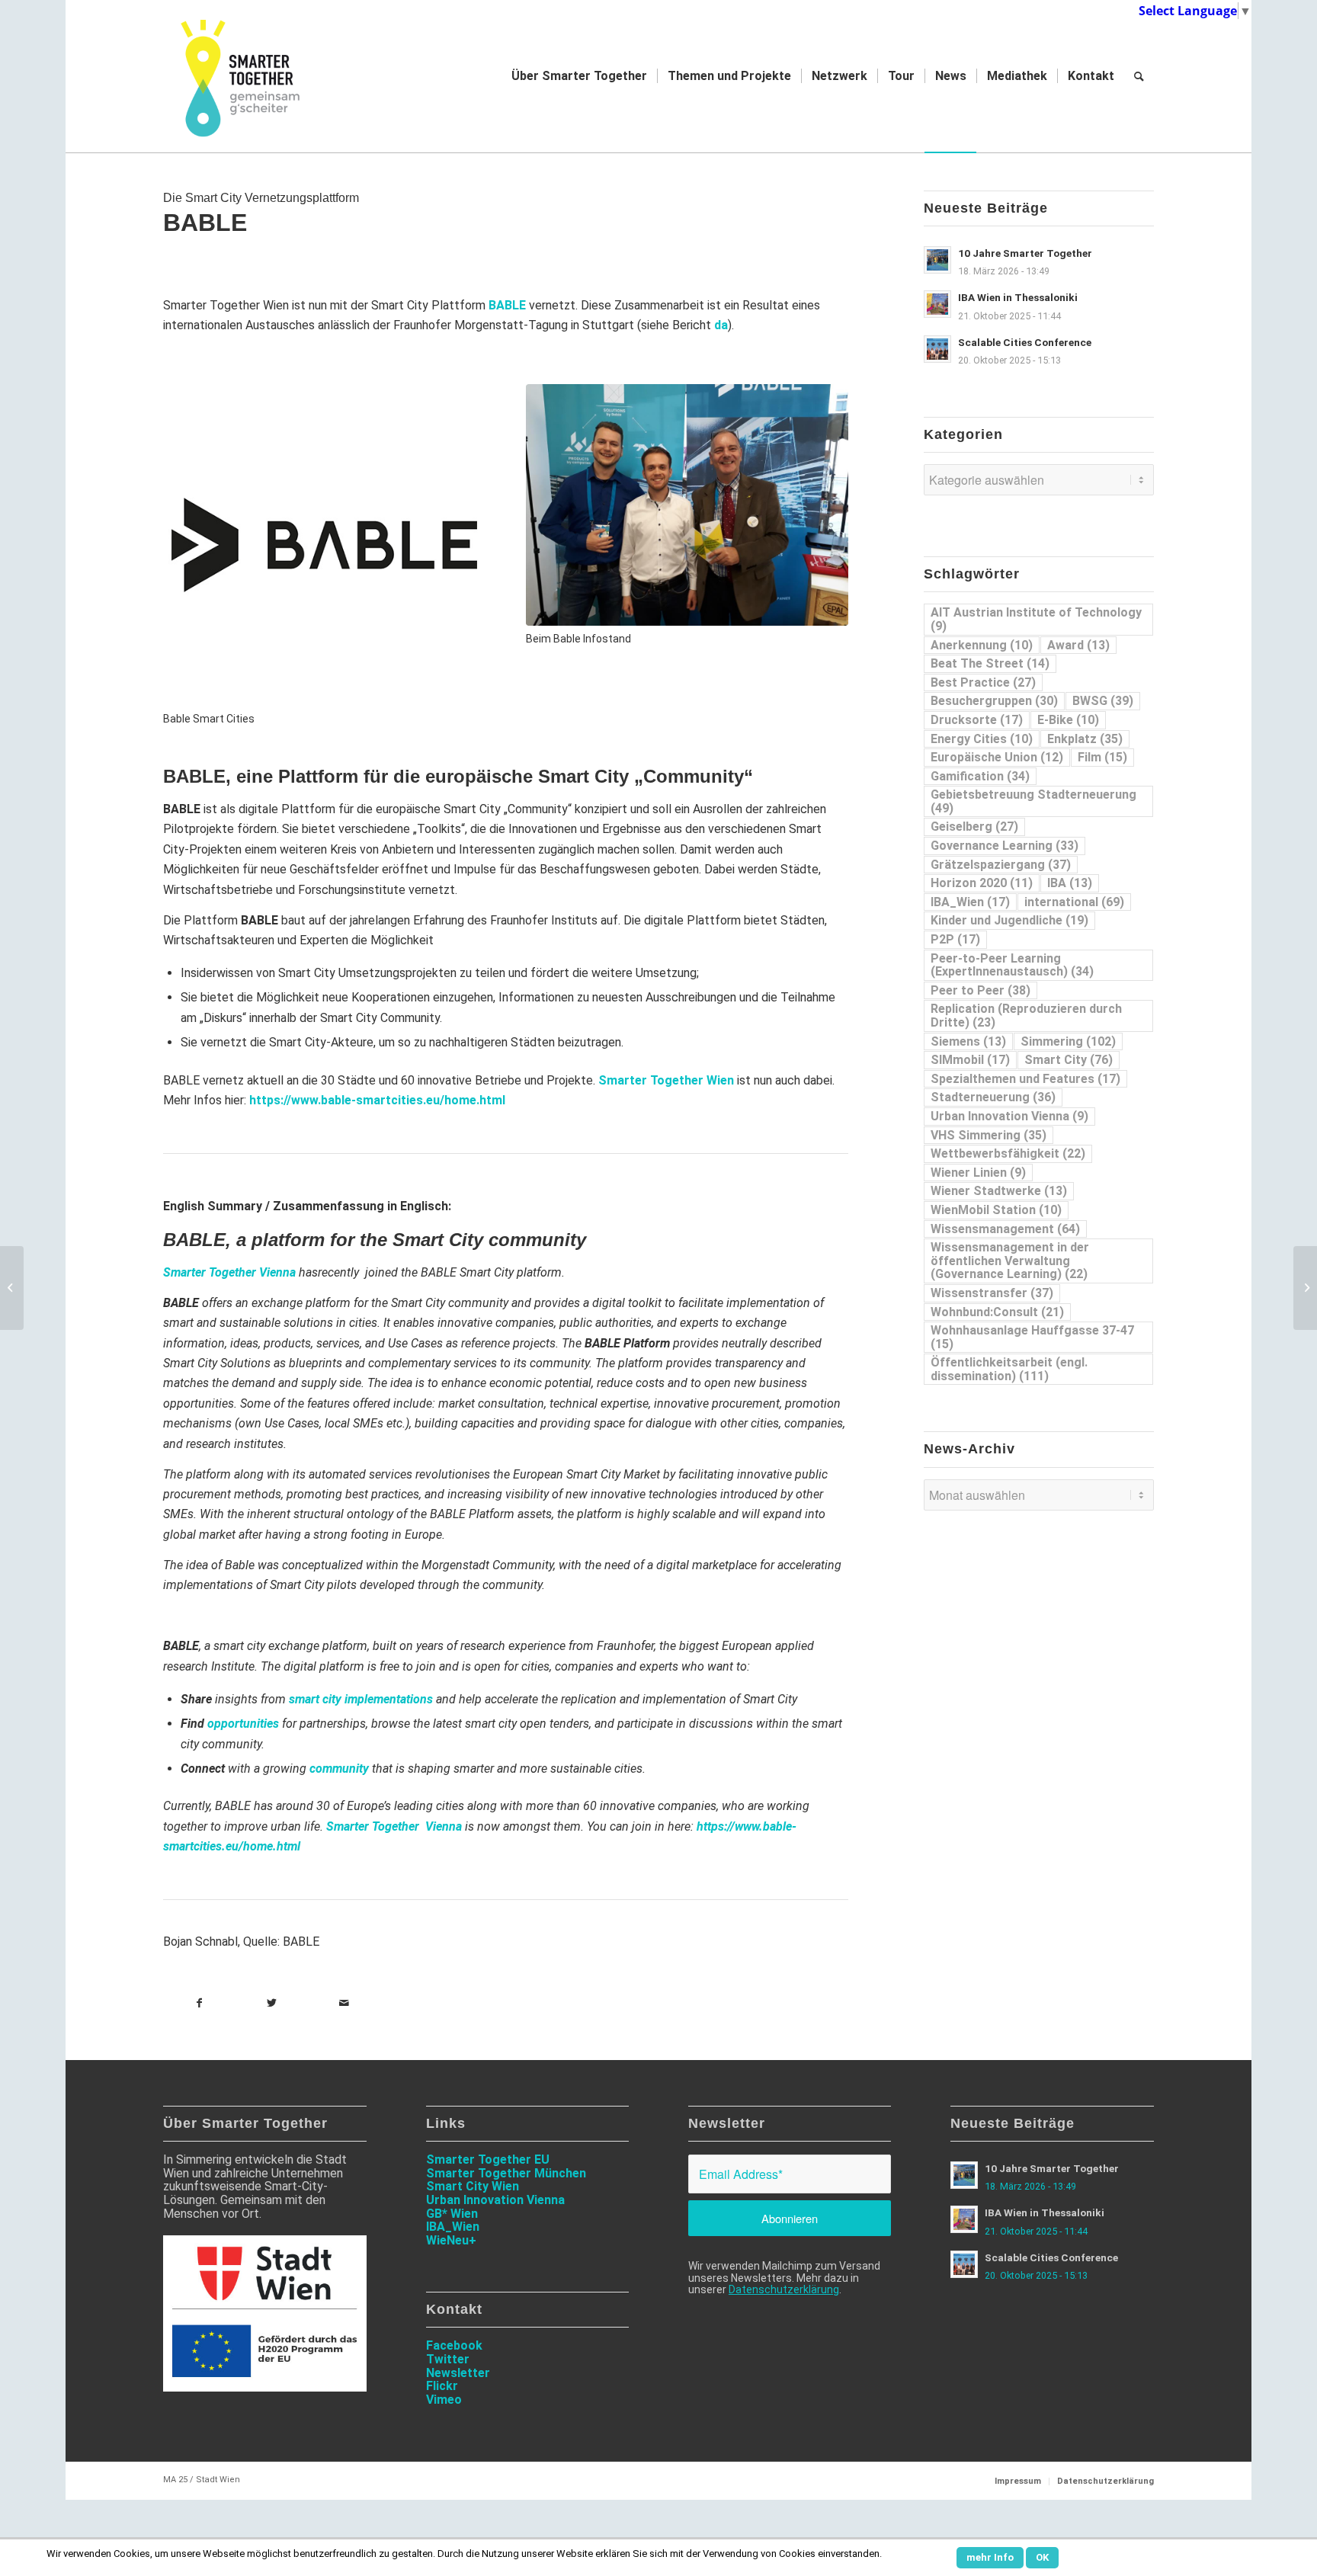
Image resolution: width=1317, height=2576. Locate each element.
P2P (955, 939)
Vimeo (444, 2400)
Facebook (454, 2345)
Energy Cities (982, 739)
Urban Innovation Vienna (1009, 1116)
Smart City (1069, 1060)
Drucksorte (977, 720)
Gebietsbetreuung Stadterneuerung (1033, 801)
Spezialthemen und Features (1025, 1079)
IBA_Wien (970, 902)
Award (1078, 645)
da (721, 325)
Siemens (968, 1041)
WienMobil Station (996, 1210)
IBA (1070, 883)
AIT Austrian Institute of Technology (1036, 619)
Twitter (448, 2359)
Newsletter (458, 2373)
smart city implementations (361, 1699)
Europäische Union (997, 757)
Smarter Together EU (488, 2159)
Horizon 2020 (982, 883)
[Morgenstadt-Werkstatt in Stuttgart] (12, 1288)
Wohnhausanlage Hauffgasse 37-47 (1032, 1337)
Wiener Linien (978, 1173)
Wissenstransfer (992, 1293)
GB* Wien (452, 2214)
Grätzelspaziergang (1001, 865)
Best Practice (983, 682)
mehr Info (990, 2557)
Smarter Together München (506, 2173)
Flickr (442, 2386)
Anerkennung (982, 645)
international (1074, 902)
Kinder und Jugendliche (1009, 920)
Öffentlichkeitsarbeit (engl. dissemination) (1009, 1369)
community (339, 1769)
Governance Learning (1005, 846)
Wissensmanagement (1005, 1229)
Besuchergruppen (994, 701)
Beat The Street (990, 663)
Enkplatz (1085, 739)
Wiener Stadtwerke (999, 1191)
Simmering (1068, 1041)
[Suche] (1139, 76)
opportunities (243, 1724)
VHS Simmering (989, 1135)
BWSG (1103, 701)
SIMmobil (970, 1060)
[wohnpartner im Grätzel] (1305, 1288)
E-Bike (1068, 720)
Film (1102, 757)
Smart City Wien (473, 2186)
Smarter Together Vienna (229, 1272)
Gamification (980, 776)
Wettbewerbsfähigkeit (1008, 1153)
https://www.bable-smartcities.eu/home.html (377, 1100)
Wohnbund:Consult (997, 1312)
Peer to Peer (981, 990)
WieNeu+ (451, 2240)
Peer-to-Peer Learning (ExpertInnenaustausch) (1012, 965)
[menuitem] (579, 76)
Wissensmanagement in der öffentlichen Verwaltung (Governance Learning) (1010, 1261)
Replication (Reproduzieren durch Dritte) (1026, 1016)
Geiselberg (974, 827)
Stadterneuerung (993, 1097)
